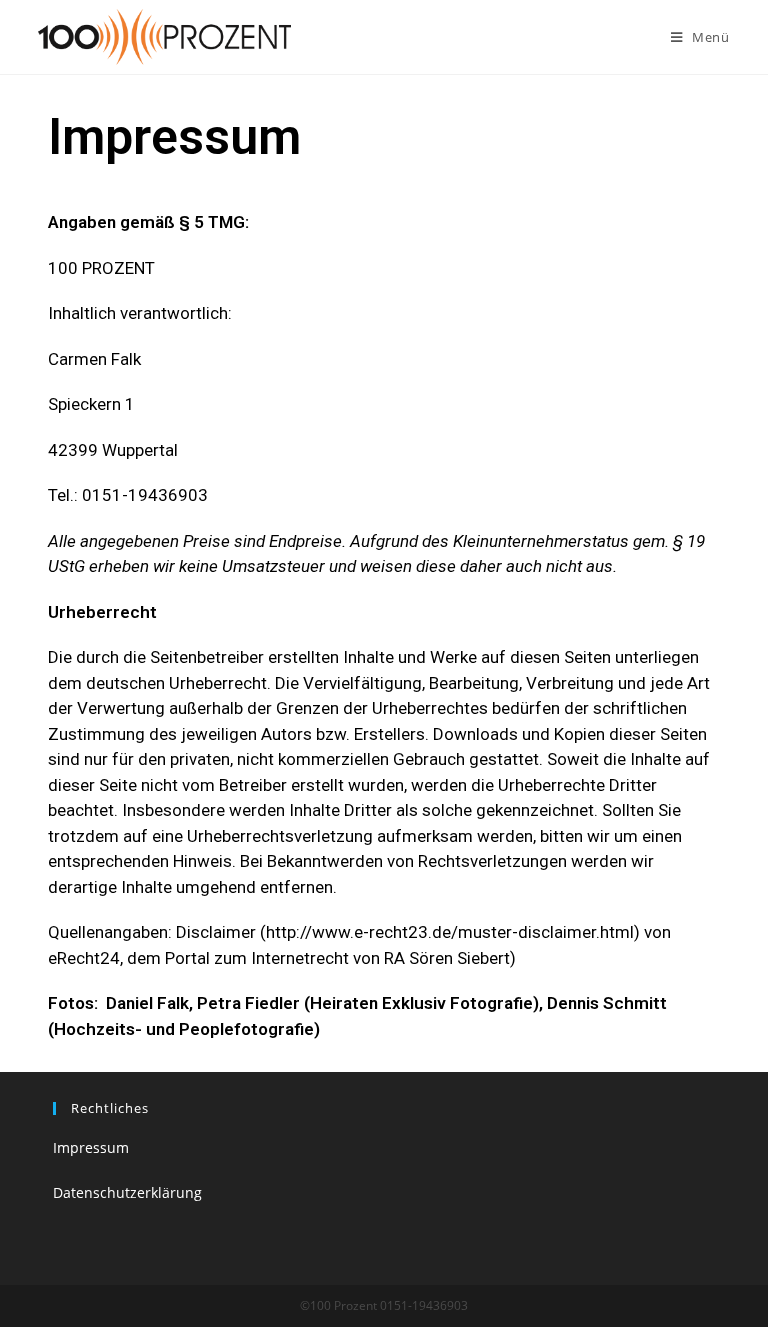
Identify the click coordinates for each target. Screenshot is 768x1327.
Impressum (91, 1147)
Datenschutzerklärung (127, 1192)
